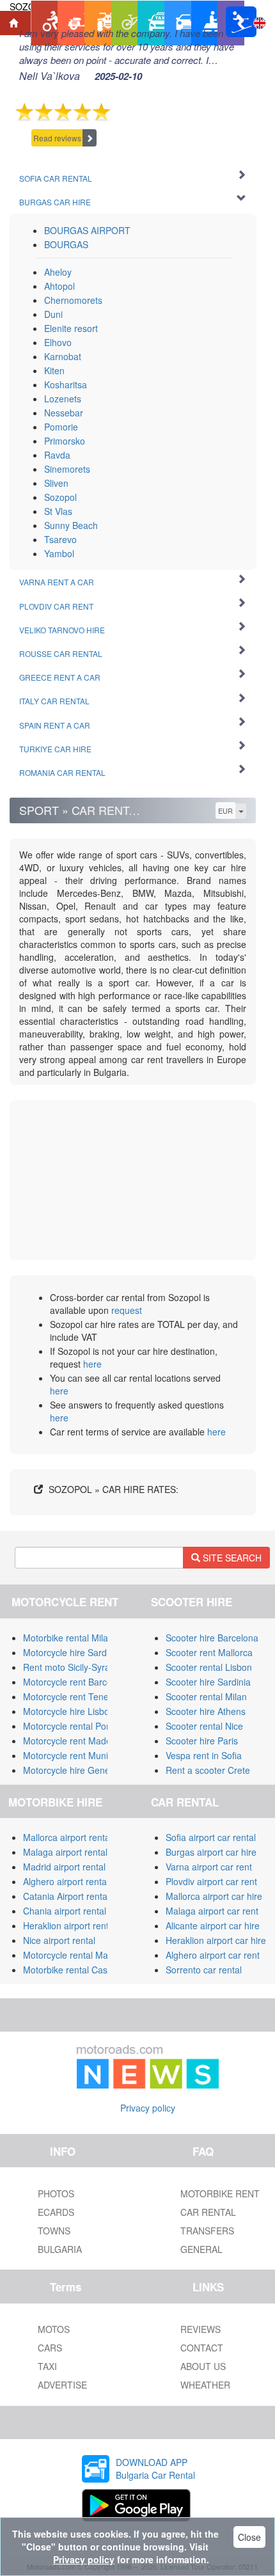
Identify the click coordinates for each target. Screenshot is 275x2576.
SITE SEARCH (231, 1558)
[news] (148, 2064)
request (127, 1310)
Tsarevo (60, 539)
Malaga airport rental (65, 1852)
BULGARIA (60, 2249)
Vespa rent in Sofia (204, 1755)
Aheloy (58, 272)
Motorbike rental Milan (68, 1638)
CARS (50, 2348)
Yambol (59, 553)
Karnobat (63, 356)
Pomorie (61, 427)
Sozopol (60, 497)
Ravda (57, 455)
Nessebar (64, 413)
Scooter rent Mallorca (209, 1652)
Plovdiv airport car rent (211, 1881)
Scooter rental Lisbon (209, 1667)
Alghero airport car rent (213, 1955)
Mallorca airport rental (67, 1837)
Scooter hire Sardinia (208, 1682)
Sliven (56, 483)
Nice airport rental (59, 1940)
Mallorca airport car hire (214, 1896)
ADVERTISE (62, 2385)
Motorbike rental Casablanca (81, 1970)
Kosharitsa (66, 384)
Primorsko (65, 441)
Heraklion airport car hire (216, 1940)
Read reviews (57, 138)
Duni (53, 314)
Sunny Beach (71, 525)
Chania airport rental (65, 1911)
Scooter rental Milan (206, 1696)
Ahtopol (59, 286)
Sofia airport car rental (211, 1837)
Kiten (54, 370)
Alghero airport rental (66, 1881)
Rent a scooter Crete (208, 1770)
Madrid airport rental (64, 1867)
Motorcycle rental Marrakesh (81, 1955)
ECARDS (56, 2212)
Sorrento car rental (204, 1970)
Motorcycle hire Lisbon (69, 1711)
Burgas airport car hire (211, 1852)
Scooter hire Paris (202, 1741)
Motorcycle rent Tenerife (72, 1696)
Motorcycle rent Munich (70, 1755)
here (92, 1364)
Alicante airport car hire (213, 1925)
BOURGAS (66, 244)
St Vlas (58, 511)
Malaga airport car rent (212, 1911)
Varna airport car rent (209, 1867)
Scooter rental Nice (204, 1726)
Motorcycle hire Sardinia (72, 1652)
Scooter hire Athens (206, 1711)
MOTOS (54, 2329)
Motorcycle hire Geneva (71, 1770)
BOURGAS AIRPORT (87, 230)
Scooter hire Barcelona (212, 1638)
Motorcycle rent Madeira (72, 1741)
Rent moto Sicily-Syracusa (76, 1667)
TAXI (47, 2366)
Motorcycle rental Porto (70, 1726)
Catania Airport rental (66, 1896)
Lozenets (63, 399)
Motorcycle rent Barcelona (76, 1682)
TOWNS (54, 2231)
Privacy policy (148, 2108)
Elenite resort (71, 328)
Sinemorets (67, 469)
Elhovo (58, 342)
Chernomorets (73, 300)
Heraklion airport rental (69, 1925)
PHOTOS (56, 2193)
